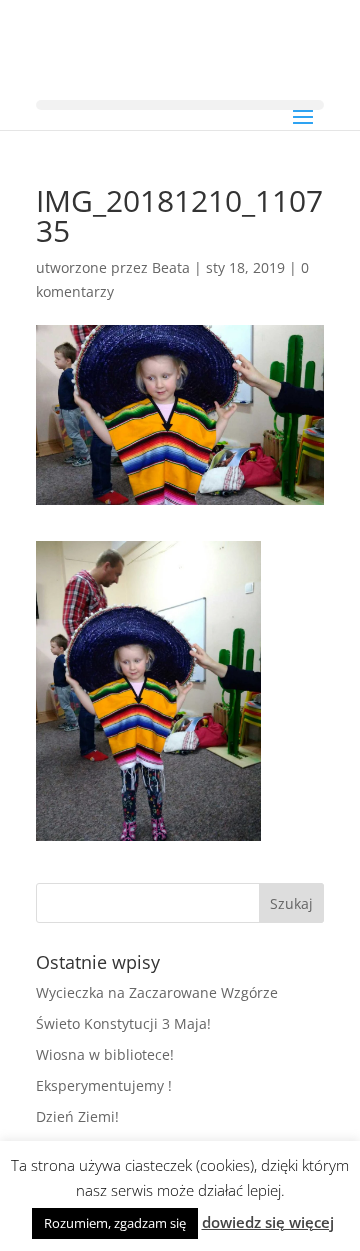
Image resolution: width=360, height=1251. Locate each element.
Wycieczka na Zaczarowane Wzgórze (157, 992)
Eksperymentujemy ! (104, 1085)
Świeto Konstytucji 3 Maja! (123, 1023)
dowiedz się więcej (268, 1222)
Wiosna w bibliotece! (105, 1054)
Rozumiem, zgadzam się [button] (115, 1223)
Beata (171, 267)
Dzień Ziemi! (77, 1116)
